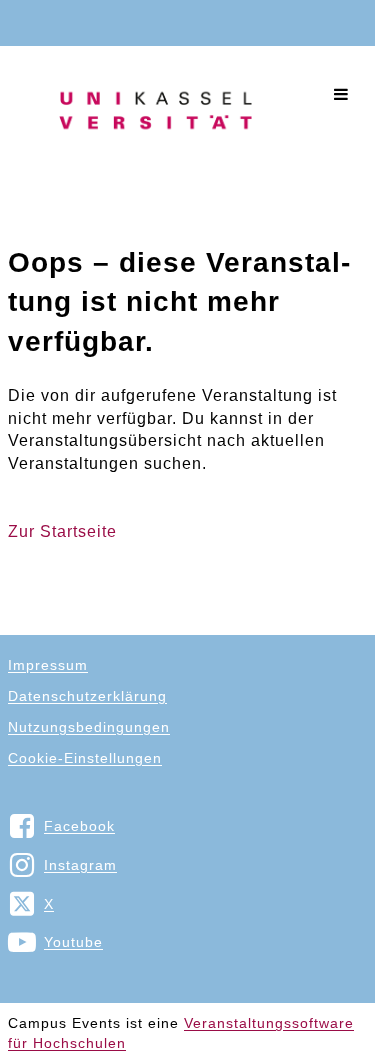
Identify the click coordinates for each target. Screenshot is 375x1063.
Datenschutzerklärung (87, 696)
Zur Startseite (62, 531)
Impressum (48, 665)
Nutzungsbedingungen (89, 727)
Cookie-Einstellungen (85, 758)
